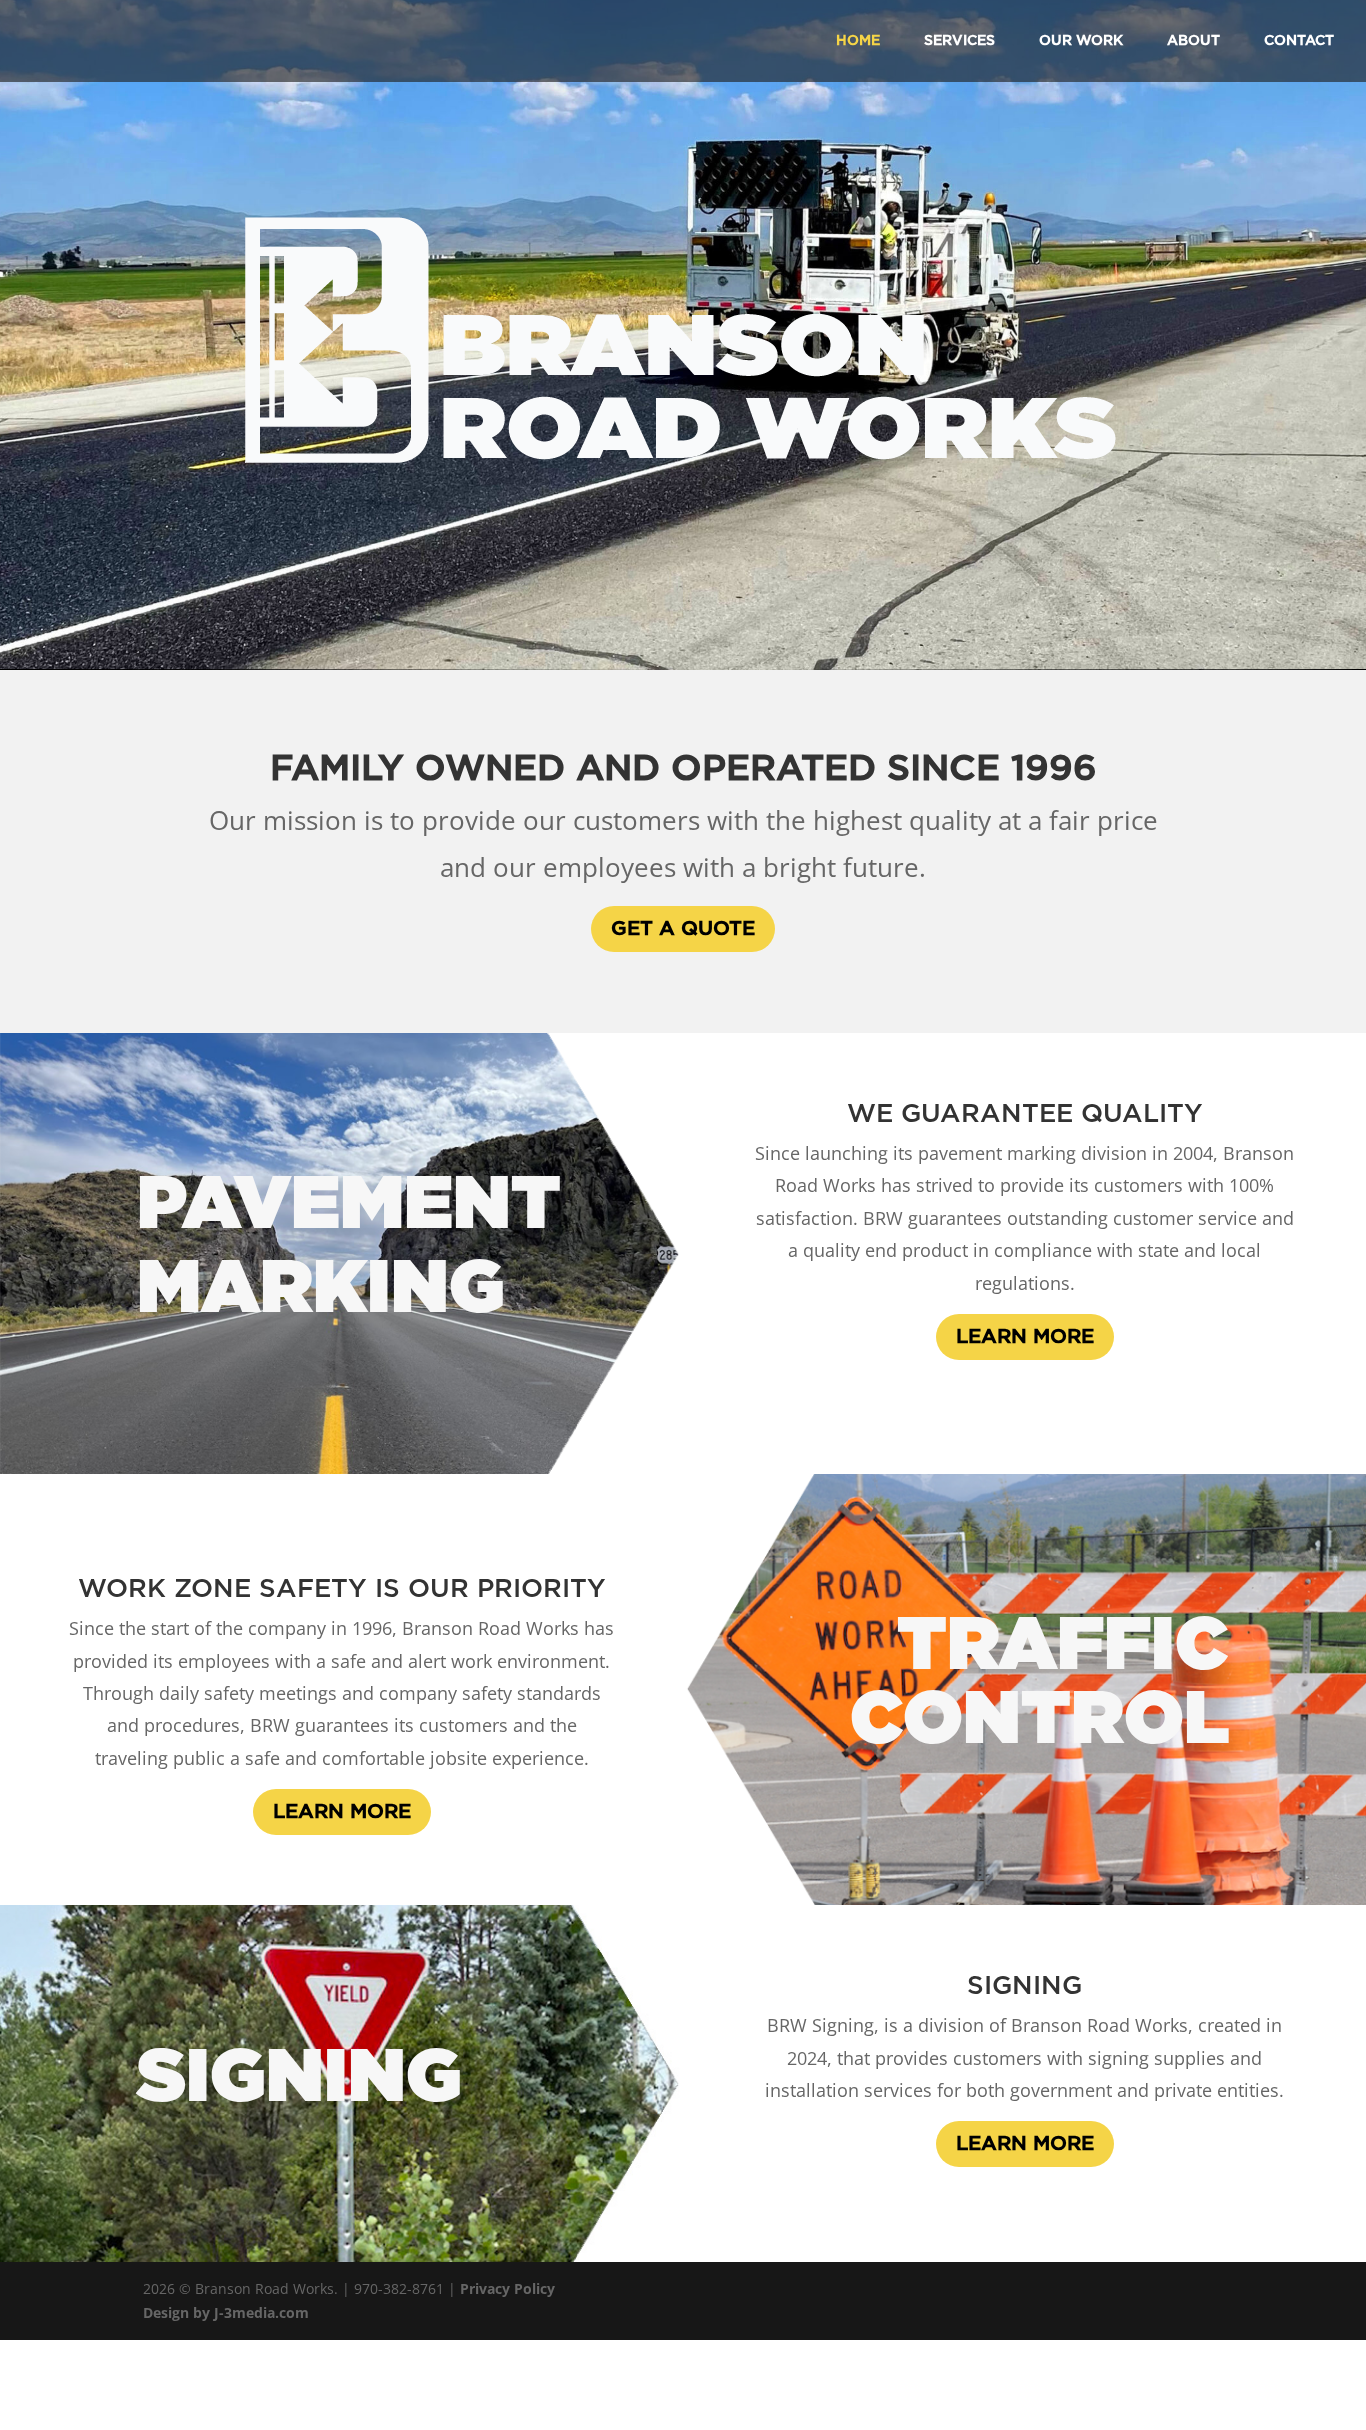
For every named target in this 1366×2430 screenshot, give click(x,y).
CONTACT (1299, 41)
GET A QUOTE (683, 929)
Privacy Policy (507, 2288)
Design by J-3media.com (226, 2312)
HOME (858, 41)
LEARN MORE (1025, 1337)
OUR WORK (1081, 41)
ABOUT (1193, 41)
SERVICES (959, 41)
